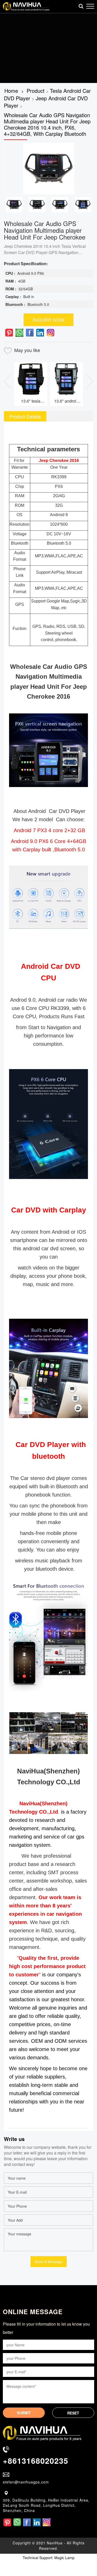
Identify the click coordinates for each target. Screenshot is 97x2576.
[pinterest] (9, 333)
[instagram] (50, 333)
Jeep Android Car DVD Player (46, 102)
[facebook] (30, 333)
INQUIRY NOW (48, 320)
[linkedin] (40, 333)
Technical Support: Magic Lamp (49, 2558)
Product (36, 91)
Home (11, 91)
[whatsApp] (19, 333)
